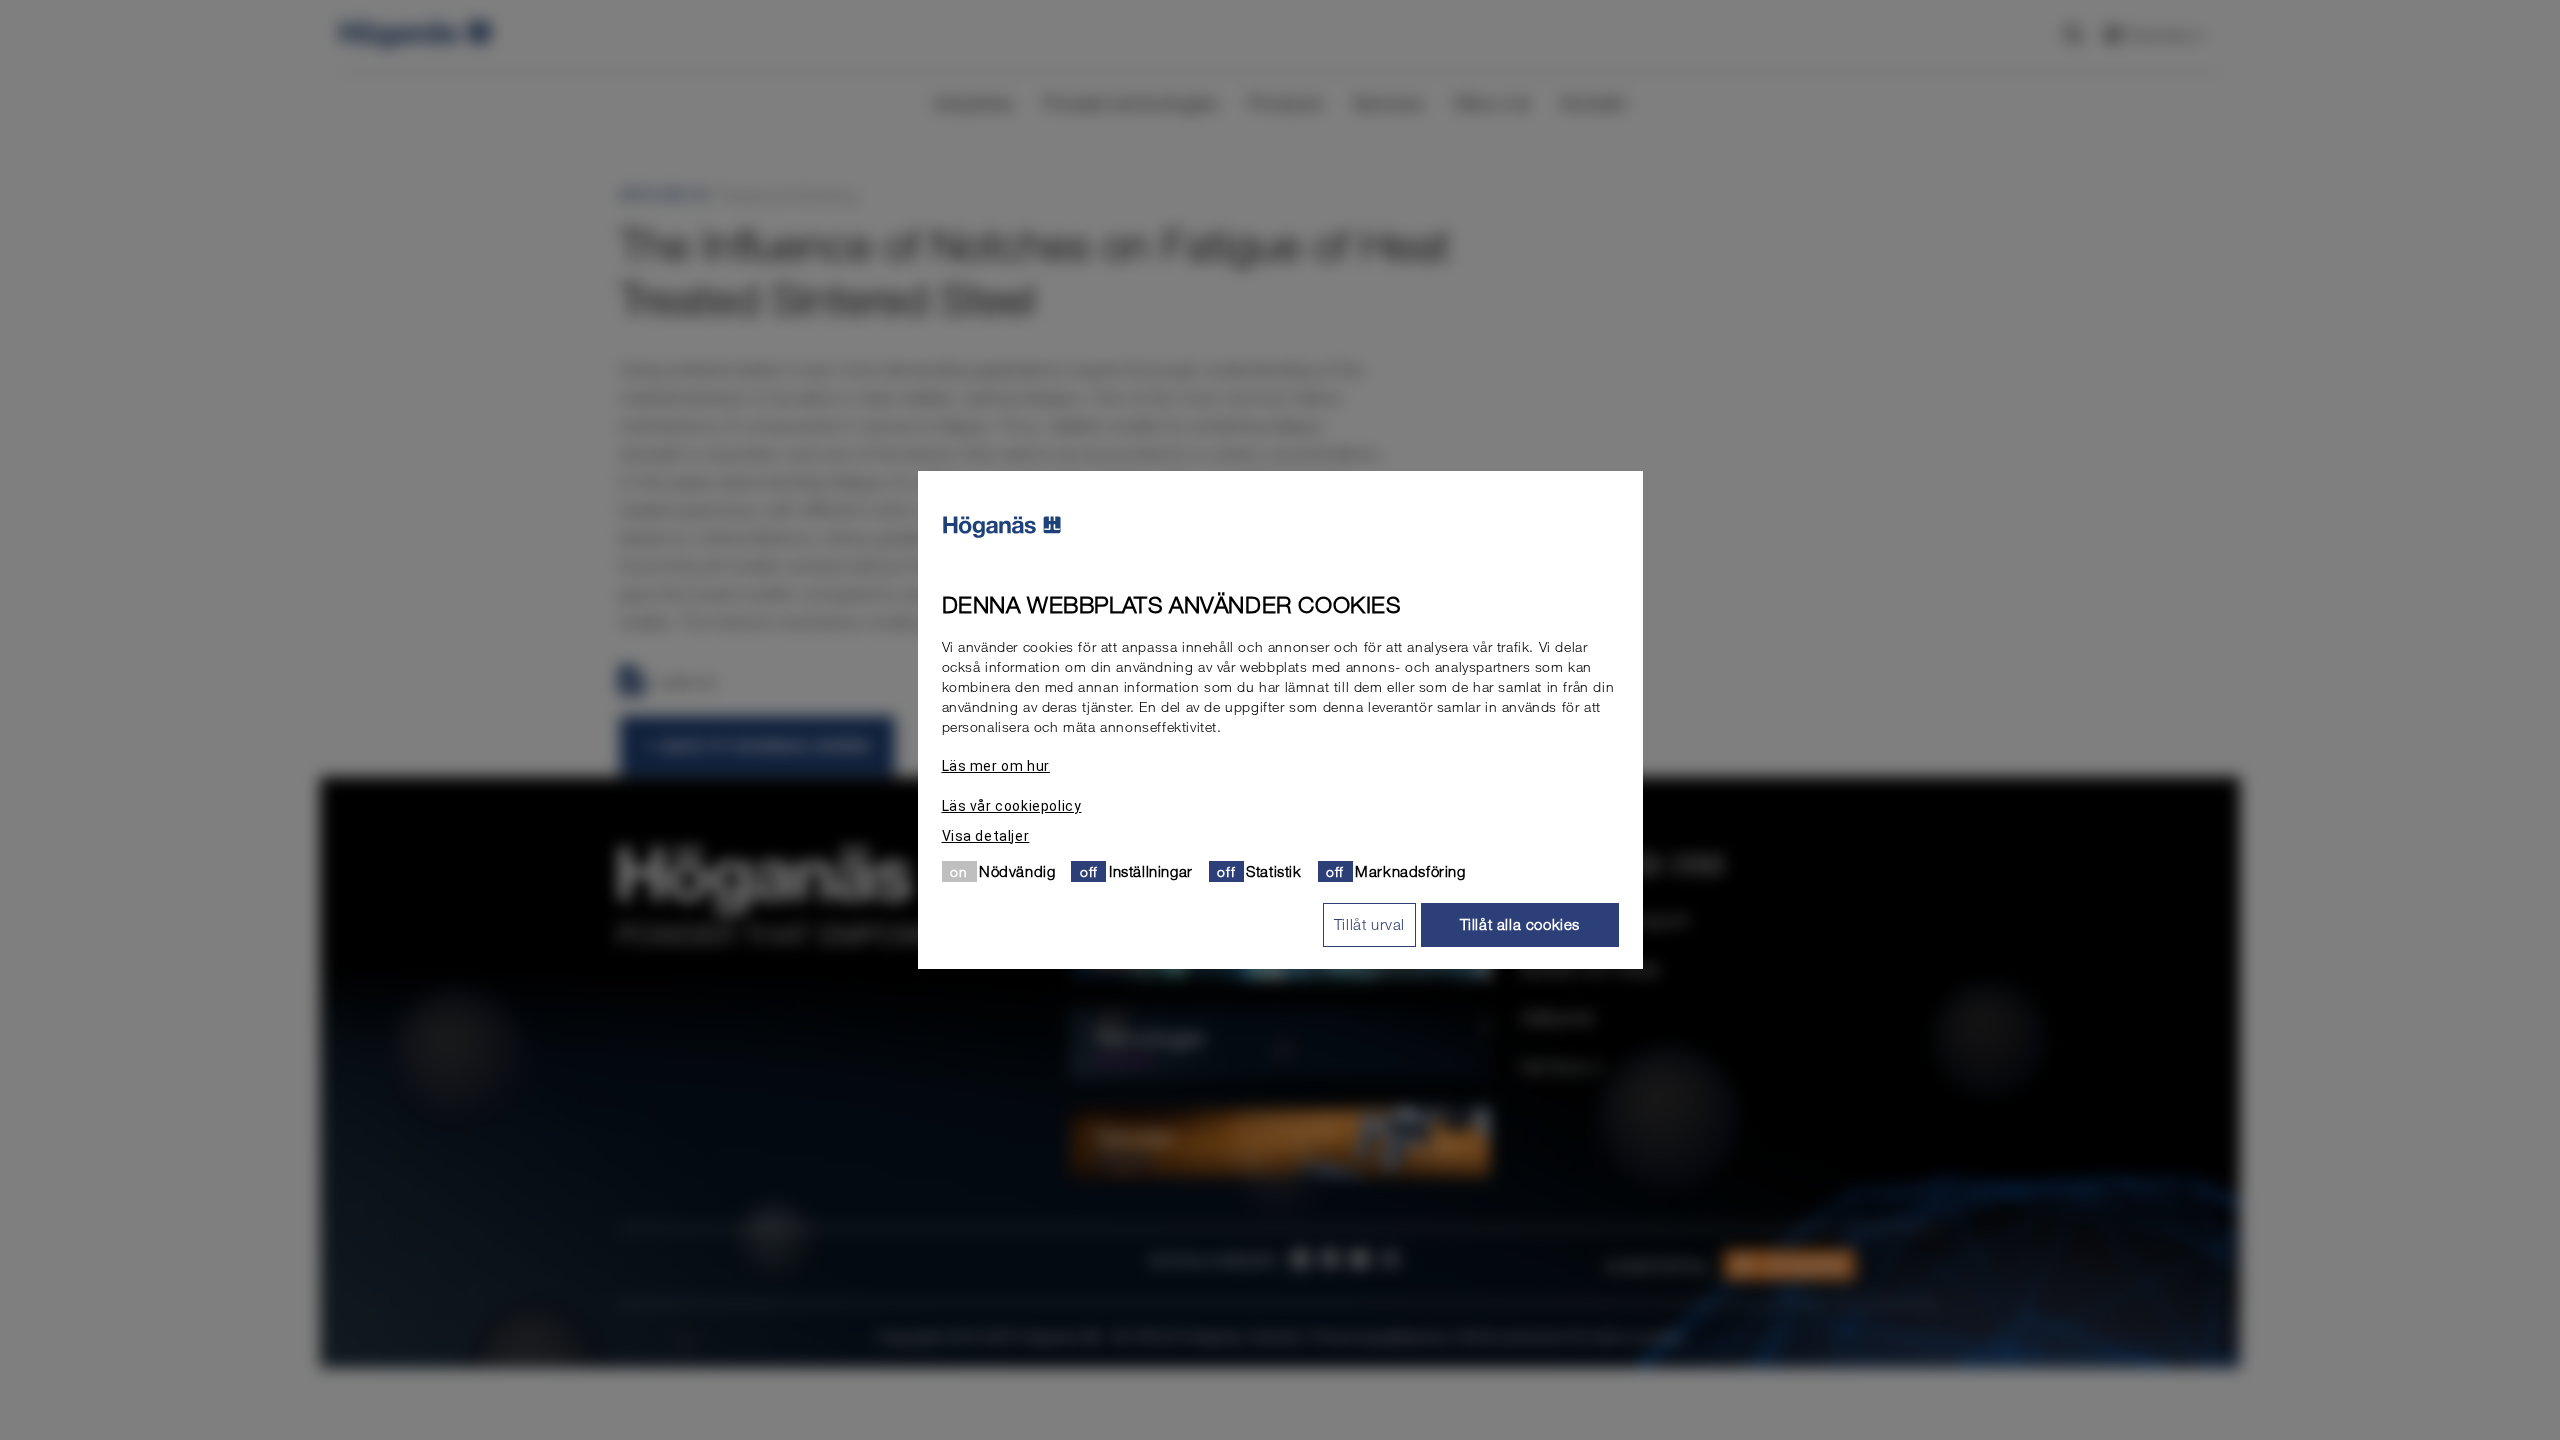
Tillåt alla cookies (1520, 924)
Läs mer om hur (996, 766)
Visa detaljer (986, 836)
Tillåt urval (1369, 924)
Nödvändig (1017, 871)
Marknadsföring (1410, 871)
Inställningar (1151, 871)
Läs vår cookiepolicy (1012, 806)
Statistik (1273, 871)
